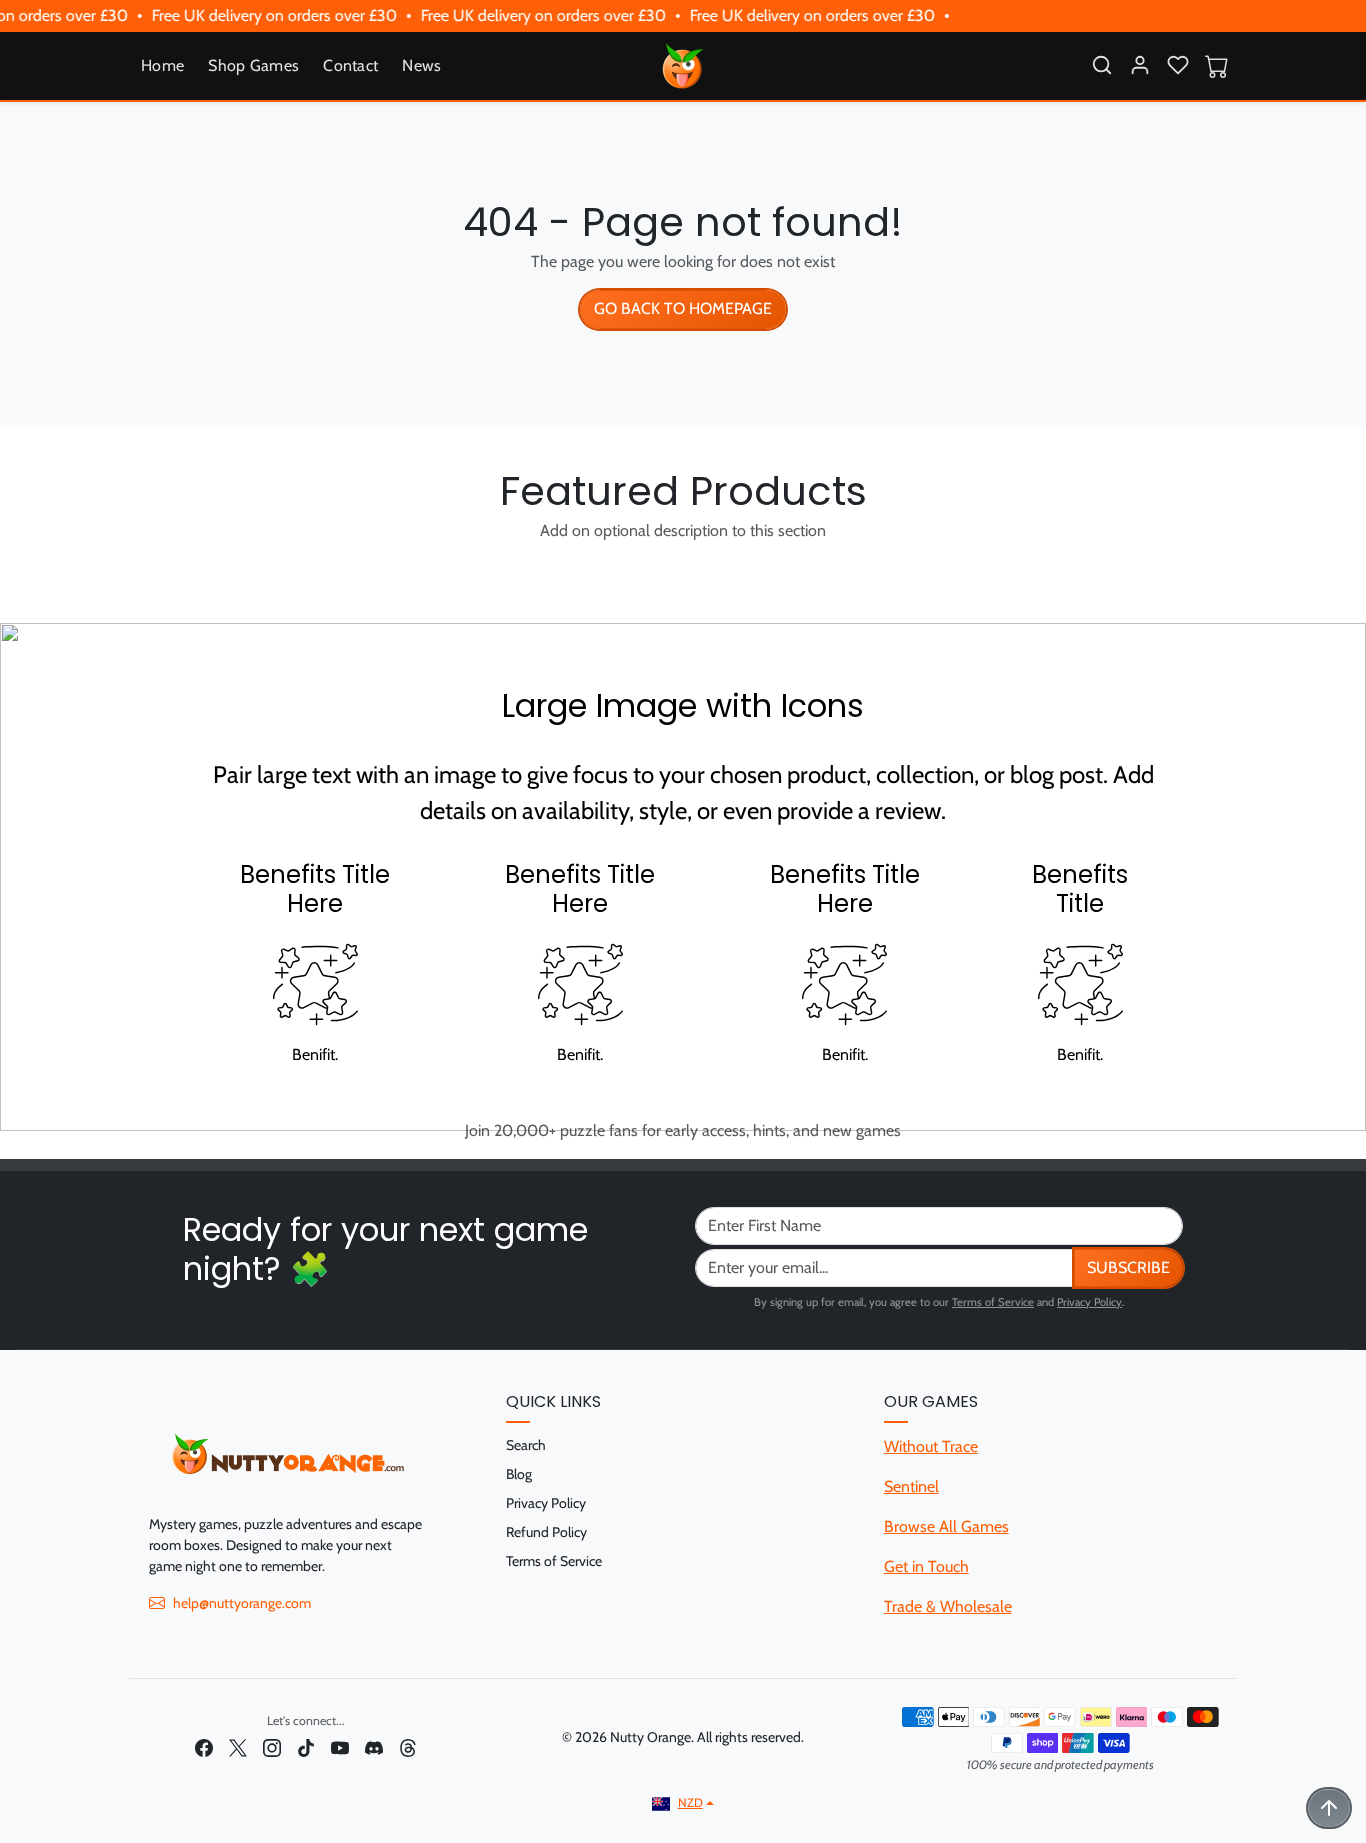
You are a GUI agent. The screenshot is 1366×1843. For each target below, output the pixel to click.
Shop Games (253, 65)
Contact (350, 65)
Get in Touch (926, 1566)
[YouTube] (340, 1746)
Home (162, 65)
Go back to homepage (683, 308)
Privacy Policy (1089, 1302)
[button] (1102, 65)
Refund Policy (546, 1532)
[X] (238, 1746)
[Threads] (408, 1746)
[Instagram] (272, 1746)
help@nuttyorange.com (242, 1603)
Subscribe (1128, 1267)
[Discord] (374, 1746)
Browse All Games (946, 1526)
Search (526, 1445)
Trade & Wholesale (948, 1606)
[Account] (1140, 65)
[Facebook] (204, 1746)
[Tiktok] (306, 1746)
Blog (519, 1474)
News (421, 65)
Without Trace (931, 1446)
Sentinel (911, 1486)
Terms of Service (993, 1302)
